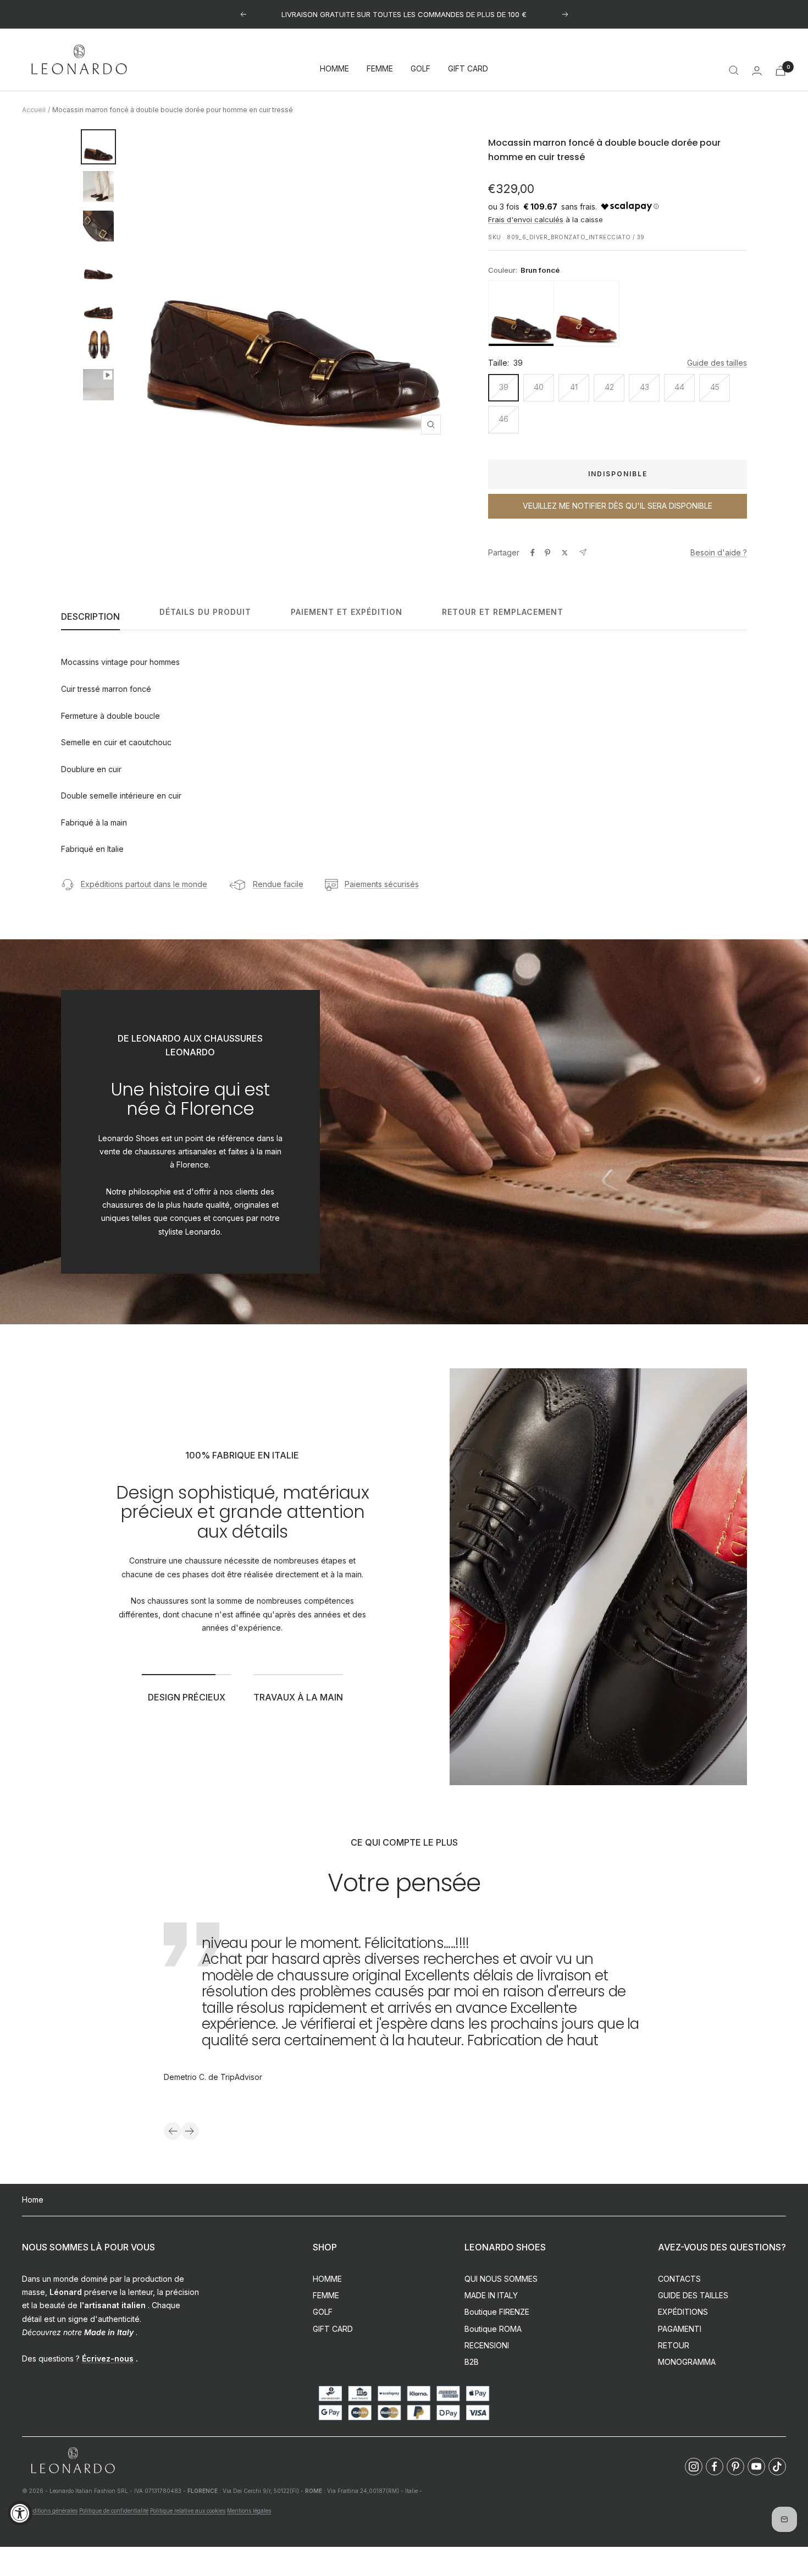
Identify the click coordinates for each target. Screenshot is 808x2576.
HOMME (334, 69)
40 (539, 387)
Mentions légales (249, 2511)
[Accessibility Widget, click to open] (20, 2513)
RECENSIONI (487, 2345)
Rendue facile (278, 884)
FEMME (380, 69)
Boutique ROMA (493, 2329)
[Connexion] (757, 71)
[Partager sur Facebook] (533, 553)
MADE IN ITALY (491, 2295)
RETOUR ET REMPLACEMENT (503, 612)
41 (574, 387)
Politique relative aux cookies (188, 2511)
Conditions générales (50, 2511)
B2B (472, 2362)
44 (679, 387)
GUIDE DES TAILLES (693, 2295)
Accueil (34, 110)
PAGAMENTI (680, 2329)
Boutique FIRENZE (497, 2312)
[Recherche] (734, 70)
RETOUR (674, 2345)
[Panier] (781, 71)
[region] (618, 313)
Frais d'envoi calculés (526, 219)
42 (609, 387)
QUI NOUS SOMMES (501, 2279)
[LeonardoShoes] (73, 2461)
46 (503, 419)
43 (644, 387)
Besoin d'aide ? (719, 552)
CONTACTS (679, 2279)
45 (715, 387)
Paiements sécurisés (382, 884)
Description (90, 617)
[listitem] (521, 313)
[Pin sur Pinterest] (547, 553)
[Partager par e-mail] (583, 552)
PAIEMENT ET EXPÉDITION (347, 612)
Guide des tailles (717, 363)
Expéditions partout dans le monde (144, 884)
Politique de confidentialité (114, 2511)
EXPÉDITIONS (683, 2312)
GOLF (420, 69)
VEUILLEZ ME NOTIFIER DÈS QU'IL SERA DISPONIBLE (618, 506)
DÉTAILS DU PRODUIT (205, 612)
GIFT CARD (468, 69)
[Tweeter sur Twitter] (565, 553)
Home (33, 2200)
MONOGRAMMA (687, 2362)
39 (504, 387)
